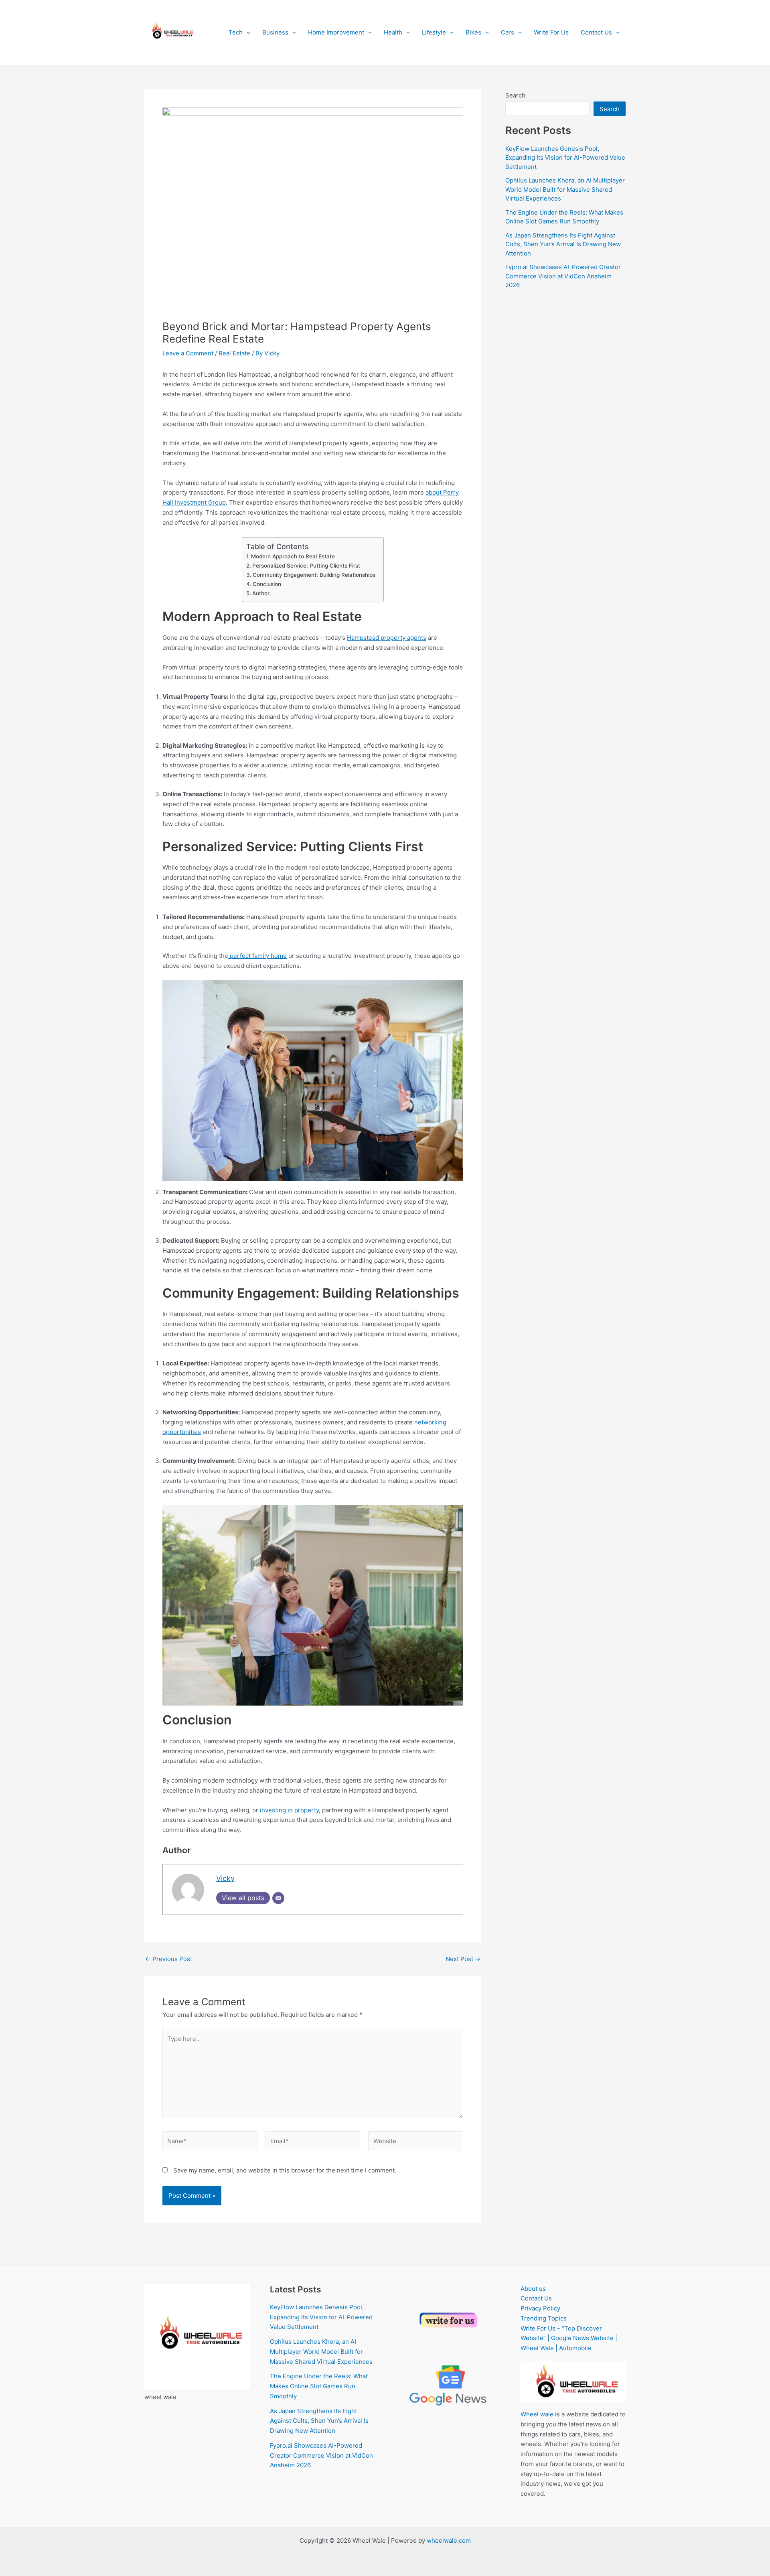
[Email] (278, 1898)
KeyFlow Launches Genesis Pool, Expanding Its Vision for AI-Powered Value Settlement (565, 158)
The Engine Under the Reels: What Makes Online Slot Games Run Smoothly (319, 2386)
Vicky (225, 1878)
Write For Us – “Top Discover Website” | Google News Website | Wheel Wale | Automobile (569, 2338)
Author (261, 593)
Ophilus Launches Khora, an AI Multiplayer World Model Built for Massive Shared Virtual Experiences (565, 189)
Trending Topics (544, 2318)
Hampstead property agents (387, 638)
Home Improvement (336, 32)
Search (515, 95)
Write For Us (551, 32)
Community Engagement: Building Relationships (314, 575)
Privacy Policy (540, 2308)
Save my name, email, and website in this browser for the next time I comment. (285, 2170)
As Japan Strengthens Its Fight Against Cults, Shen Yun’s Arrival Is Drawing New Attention (563, 244)
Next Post (463, 1959)
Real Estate (234, 353)
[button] (246, 32)
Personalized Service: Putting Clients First (306, 566)
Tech (236, 32)
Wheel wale (537, 2414)
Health (393, 32)
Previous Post (169, 1959)
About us (533, 2289)
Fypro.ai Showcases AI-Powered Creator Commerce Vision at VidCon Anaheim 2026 (563, 276)
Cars (508, 32)
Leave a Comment (188, 353)
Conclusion (267, 584)
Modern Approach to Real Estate (293, 556)
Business (275, 32)
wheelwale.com (449, 2541)
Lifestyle (434, 32)
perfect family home (257, 956)
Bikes (473, 32)
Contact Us (596, 32)
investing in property (289, 1810)
